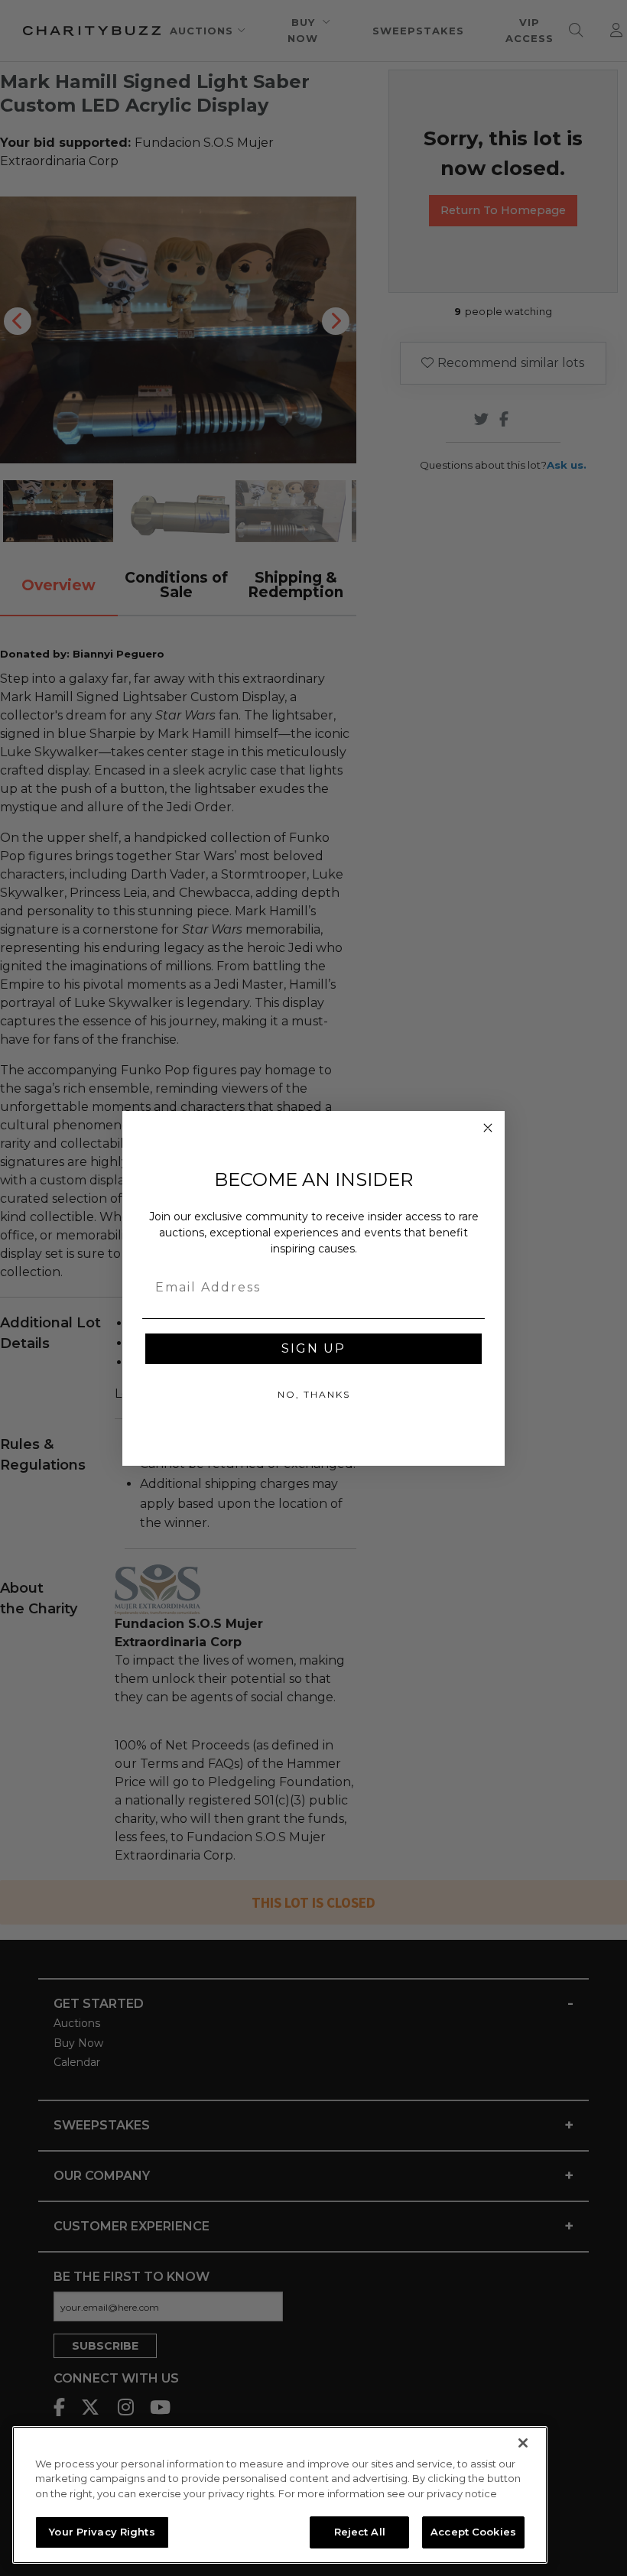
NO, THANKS (314, 1394)
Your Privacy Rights (102, 2532)
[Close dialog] (488, 1128)
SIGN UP (313, 1348)
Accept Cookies (473, 2532)
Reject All (360, 2532)
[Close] (523, 2443)
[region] (280, 2495)
